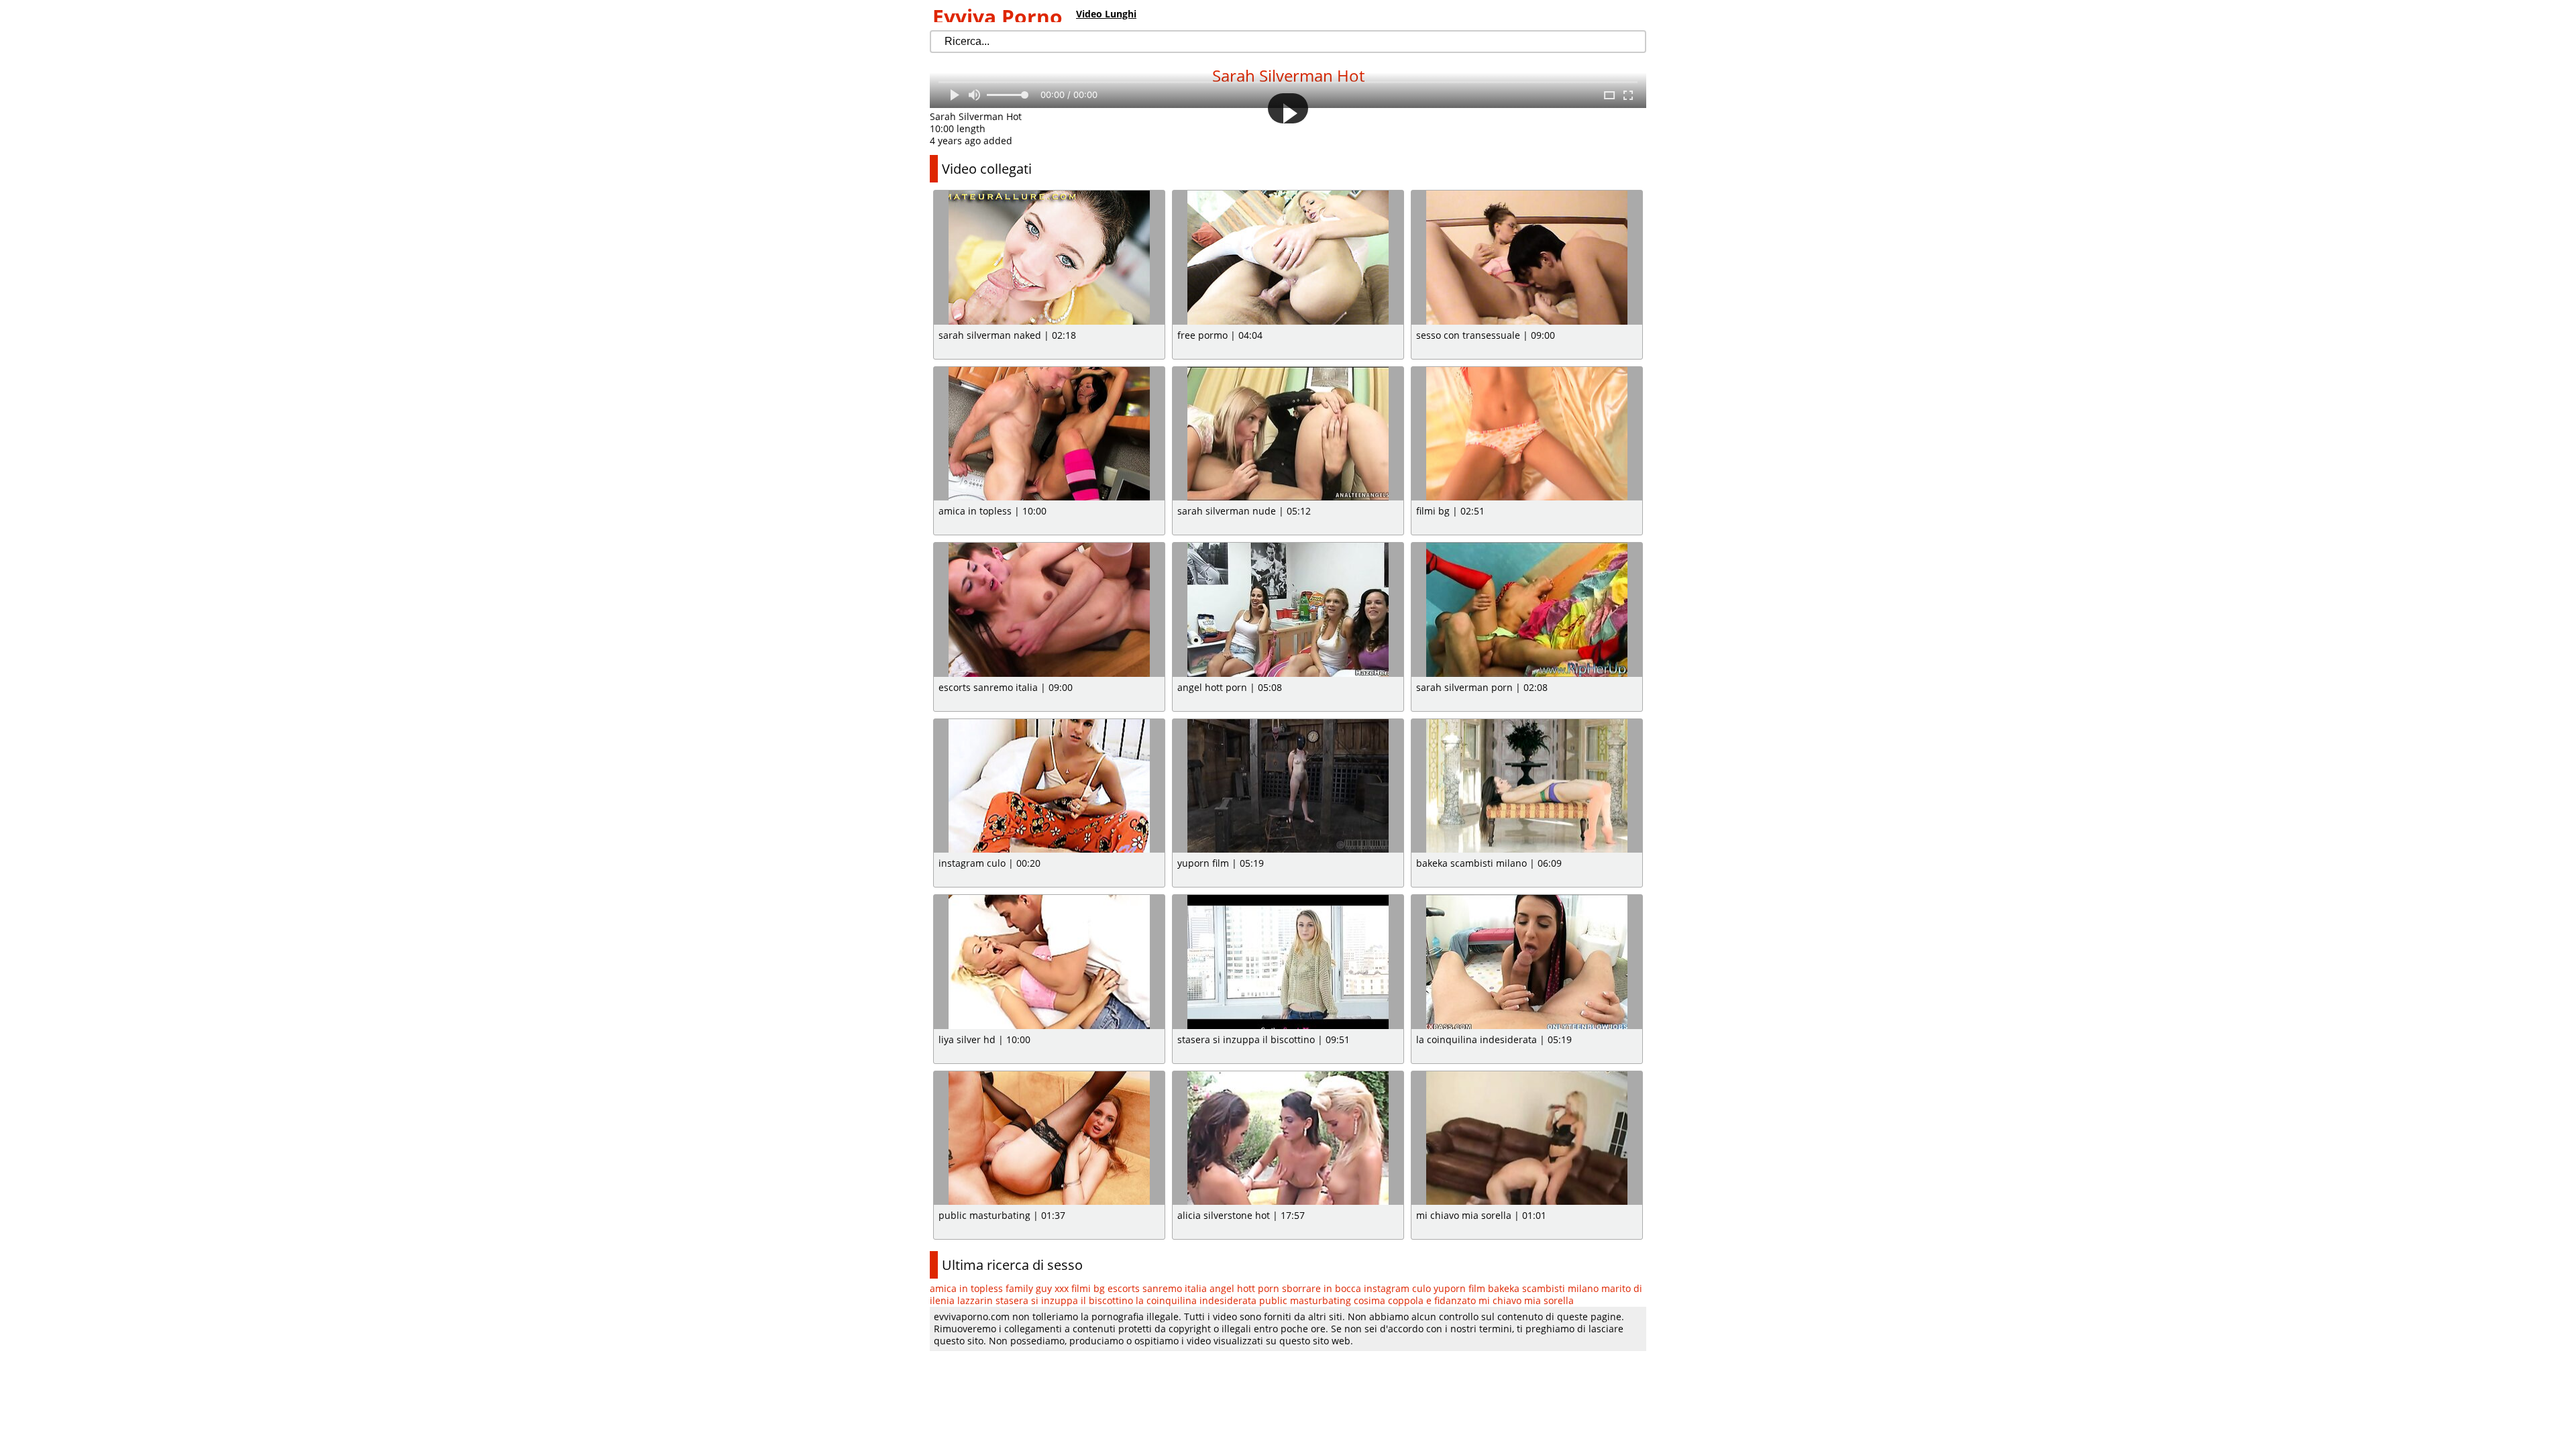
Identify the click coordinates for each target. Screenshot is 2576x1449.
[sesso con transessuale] (1527, 258)
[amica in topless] (1049, 434)
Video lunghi (1106, 14)
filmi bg (1088, 1288)
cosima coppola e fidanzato (1415, 1300)
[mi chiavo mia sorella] (1527, 1138)
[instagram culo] (1049, 786)
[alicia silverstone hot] (1288, 1138)
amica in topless (966, 1288)
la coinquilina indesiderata (1196, 1300)
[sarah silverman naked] (1049, 258)
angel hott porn (1244, 1288)
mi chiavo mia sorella (1526, 1300)
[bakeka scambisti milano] (1527, 786)
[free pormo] (1288, 258)
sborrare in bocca (1322, 1288)
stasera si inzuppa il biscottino (1064, 1300)
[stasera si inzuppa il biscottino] (1288, 962)
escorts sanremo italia (1157, 1288)
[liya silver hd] (1049, 962)
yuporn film (1459, 1288)
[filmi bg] (1527, 434)
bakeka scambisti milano (1543, 1288)
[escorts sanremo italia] (1049, 610)
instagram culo (1397, 1288)
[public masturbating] (1049, 1138)
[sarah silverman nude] (1288, 434)
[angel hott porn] (1288, 610)
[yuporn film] (1288, 786)
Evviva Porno (998, 16)
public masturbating (1305, 1300)
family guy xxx (1037, 1288)
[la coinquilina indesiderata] (1527, 962)
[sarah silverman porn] (1527, 610)
